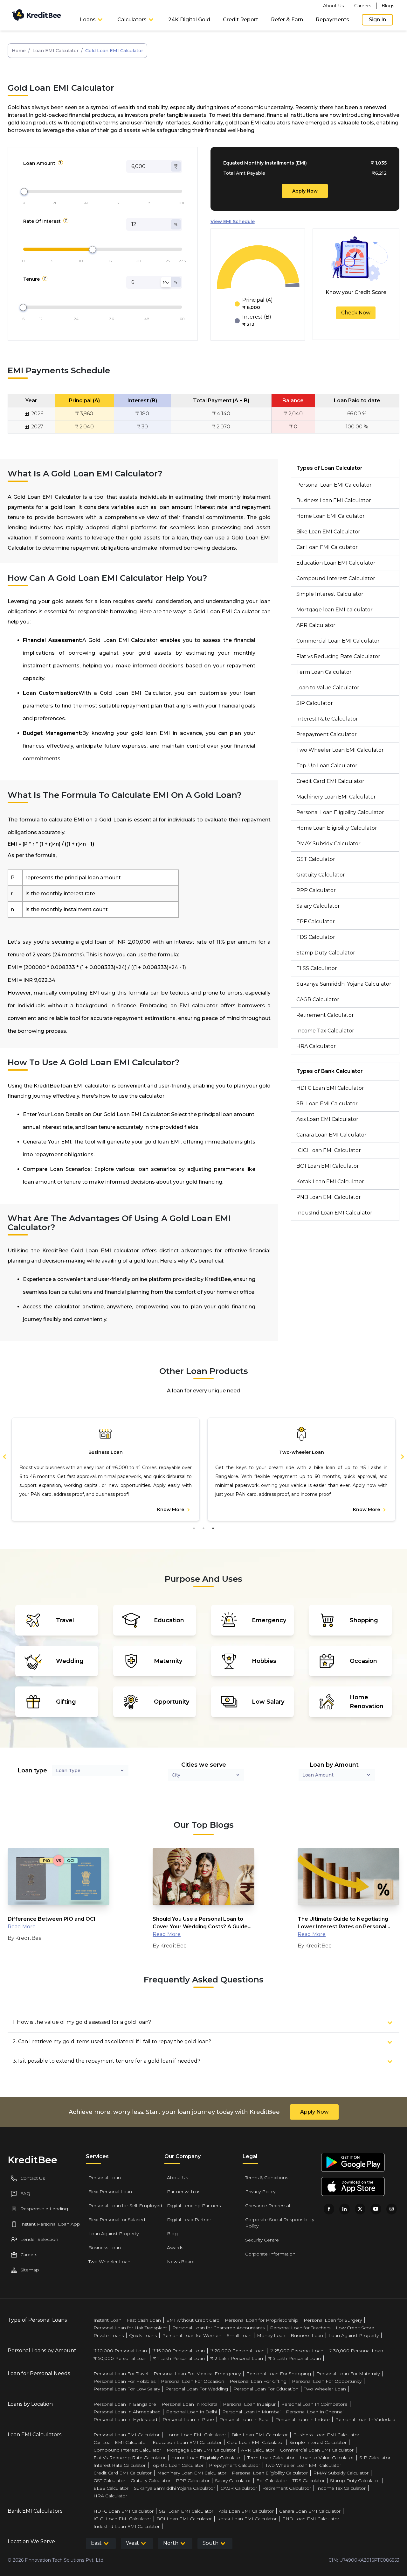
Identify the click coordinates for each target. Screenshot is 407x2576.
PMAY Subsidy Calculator (328, 844)
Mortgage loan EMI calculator (335, 610)
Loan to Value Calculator (328, 688)
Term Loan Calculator (324, 672)
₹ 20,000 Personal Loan (237, 2351)
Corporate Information (270, 2254)
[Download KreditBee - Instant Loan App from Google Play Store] (353, 2162)
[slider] (24, 192)
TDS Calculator (316, 937)
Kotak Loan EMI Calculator (330, 1182)
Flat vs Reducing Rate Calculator (338, 656)
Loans (88, 20)
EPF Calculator (316, 922)
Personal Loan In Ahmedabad (127, 2412)
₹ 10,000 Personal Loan (120, 2351)
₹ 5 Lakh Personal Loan (295, 2358)
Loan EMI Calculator (55, 51)
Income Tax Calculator (325, 1031)
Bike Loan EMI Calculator (328, 532)
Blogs (388, 6)
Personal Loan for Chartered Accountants (218, 2328)
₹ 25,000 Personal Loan (297, 2351)
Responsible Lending (44, 2209)
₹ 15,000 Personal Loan (179, 2351)
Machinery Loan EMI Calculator (336, 797)
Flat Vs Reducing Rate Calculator (130, 2458)
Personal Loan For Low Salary (127, 2389)
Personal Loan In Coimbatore (314, 2404)
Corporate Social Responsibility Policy (280, 2223)
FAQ (25, 2193)
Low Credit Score (355, 2328)
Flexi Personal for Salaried (117, 2220)
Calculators (132, 20)
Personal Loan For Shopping (279, 2374)
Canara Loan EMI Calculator (331, 1135)
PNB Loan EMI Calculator (329, 1197)
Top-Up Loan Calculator (327, 766)
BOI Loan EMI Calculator (328, 1166)
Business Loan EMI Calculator (334, 500)
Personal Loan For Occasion (193, 2381)
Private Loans (109, 2335)
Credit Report (241, 20)
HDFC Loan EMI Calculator (330, 1088)
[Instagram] (392, 2209)
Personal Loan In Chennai (315, 2412)
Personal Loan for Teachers (300, 2328)
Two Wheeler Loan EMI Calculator (340, 750)
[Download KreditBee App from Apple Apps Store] (353, 2186)
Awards (175, 2248)
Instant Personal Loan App (50, 2224)
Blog (172, 2234)
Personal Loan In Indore (303, 2419)
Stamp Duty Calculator (326, 953)
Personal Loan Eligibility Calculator (340, 812)
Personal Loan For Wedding (197, 2389)
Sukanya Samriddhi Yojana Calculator (344, 984)
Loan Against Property (114, 2234)
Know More (171, 1510)
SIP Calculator (315, 703)
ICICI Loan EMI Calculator (329, 1150)
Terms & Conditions (267, 2178)
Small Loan (239, 2335)
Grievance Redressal (268, 2206)
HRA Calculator (316, 1046)
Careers (363, 6)
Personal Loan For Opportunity (327, 2381)
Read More (22, 1927)
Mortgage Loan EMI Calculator (201, 2450)
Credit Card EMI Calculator (330, 781)
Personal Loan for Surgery (333, 2320)
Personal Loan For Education (266, 2389)
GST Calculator (316, 859)
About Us (333, 6)
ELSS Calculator (317, 968)
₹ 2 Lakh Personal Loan (237, 2358)
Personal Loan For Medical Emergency (197, 2374)
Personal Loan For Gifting (258, 2381)
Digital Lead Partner (189, 2220)
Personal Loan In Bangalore (125, 2404)
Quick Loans (143, 2335)
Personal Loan (105, 2178)
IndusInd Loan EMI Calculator (334, 1213)
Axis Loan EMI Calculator (327, 1119)
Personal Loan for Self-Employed (125, 2206)
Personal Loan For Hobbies (124, 2381)
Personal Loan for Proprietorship (262, 2320)
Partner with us (184, 2192)
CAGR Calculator (318, 999)
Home (19, 51)
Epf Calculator (272, 2481)
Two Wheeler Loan (109, 2262)
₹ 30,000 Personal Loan (356, 2351)
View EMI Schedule (233, 222)
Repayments (332, 20)
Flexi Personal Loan (110, 2192)
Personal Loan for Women (192, 2335)
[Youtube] (376, 2209)
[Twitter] (360, 2209)
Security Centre (262, 2240)
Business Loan (105, 2248)
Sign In (377, 20)
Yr (176, 282)
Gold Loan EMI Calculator (255, 2442)
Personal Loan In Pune (188, 2419)
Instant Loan (107, 2320)
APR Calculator (316, 625)
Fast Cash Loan (144, 2320)
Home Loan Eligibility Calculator (337, 828)
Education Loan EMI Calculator (336, 563)
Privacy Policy (260, 2192)
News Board (181, 2262)
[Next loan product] (399, 1456)
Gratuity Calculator (321, 875)
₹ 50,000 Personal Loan (121, 2358)
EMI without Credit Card (193, 2320)
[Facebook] (329, 2209)
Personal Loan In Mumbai (251, 2412)
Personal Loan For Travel (121, 2374)
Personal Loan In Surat (245, 2419)
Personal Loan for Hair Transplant (130, 2328)
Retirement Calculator (325, 1015)
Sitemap (30, 2270)
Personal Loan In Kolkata (190, 2404)
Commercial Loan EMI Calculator (338, 641)
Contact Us (33, 2178)
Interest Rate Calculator (327, 719)
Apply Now (305, 191)
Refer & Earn (287, 20)
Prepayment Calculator (327, 734)
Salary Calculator (318, 906)
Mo (166, 282)
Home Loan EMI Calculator (331, 516)
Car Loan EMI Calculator (327, 547)
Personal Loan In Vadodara (365, 2419)
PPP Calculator (316, 890)
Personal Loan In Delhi (191, 2412)
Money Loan (271, 2335)
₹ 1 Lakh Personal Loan (179, 2358)
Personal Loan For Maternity (348, 2374)
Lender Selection (39, 2239)
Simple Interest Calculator (330, 594)
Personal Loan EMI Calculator (334, 485)
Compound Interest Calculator (336, 578)
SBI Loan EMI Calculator (327, 1104)
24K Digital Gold (189, 20)
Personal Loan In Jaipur (249, 2404)
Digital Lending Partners (194, 2206)
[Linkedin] (345, 2209)
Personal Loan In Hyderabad (125, 2419)
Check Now (356, 313)
